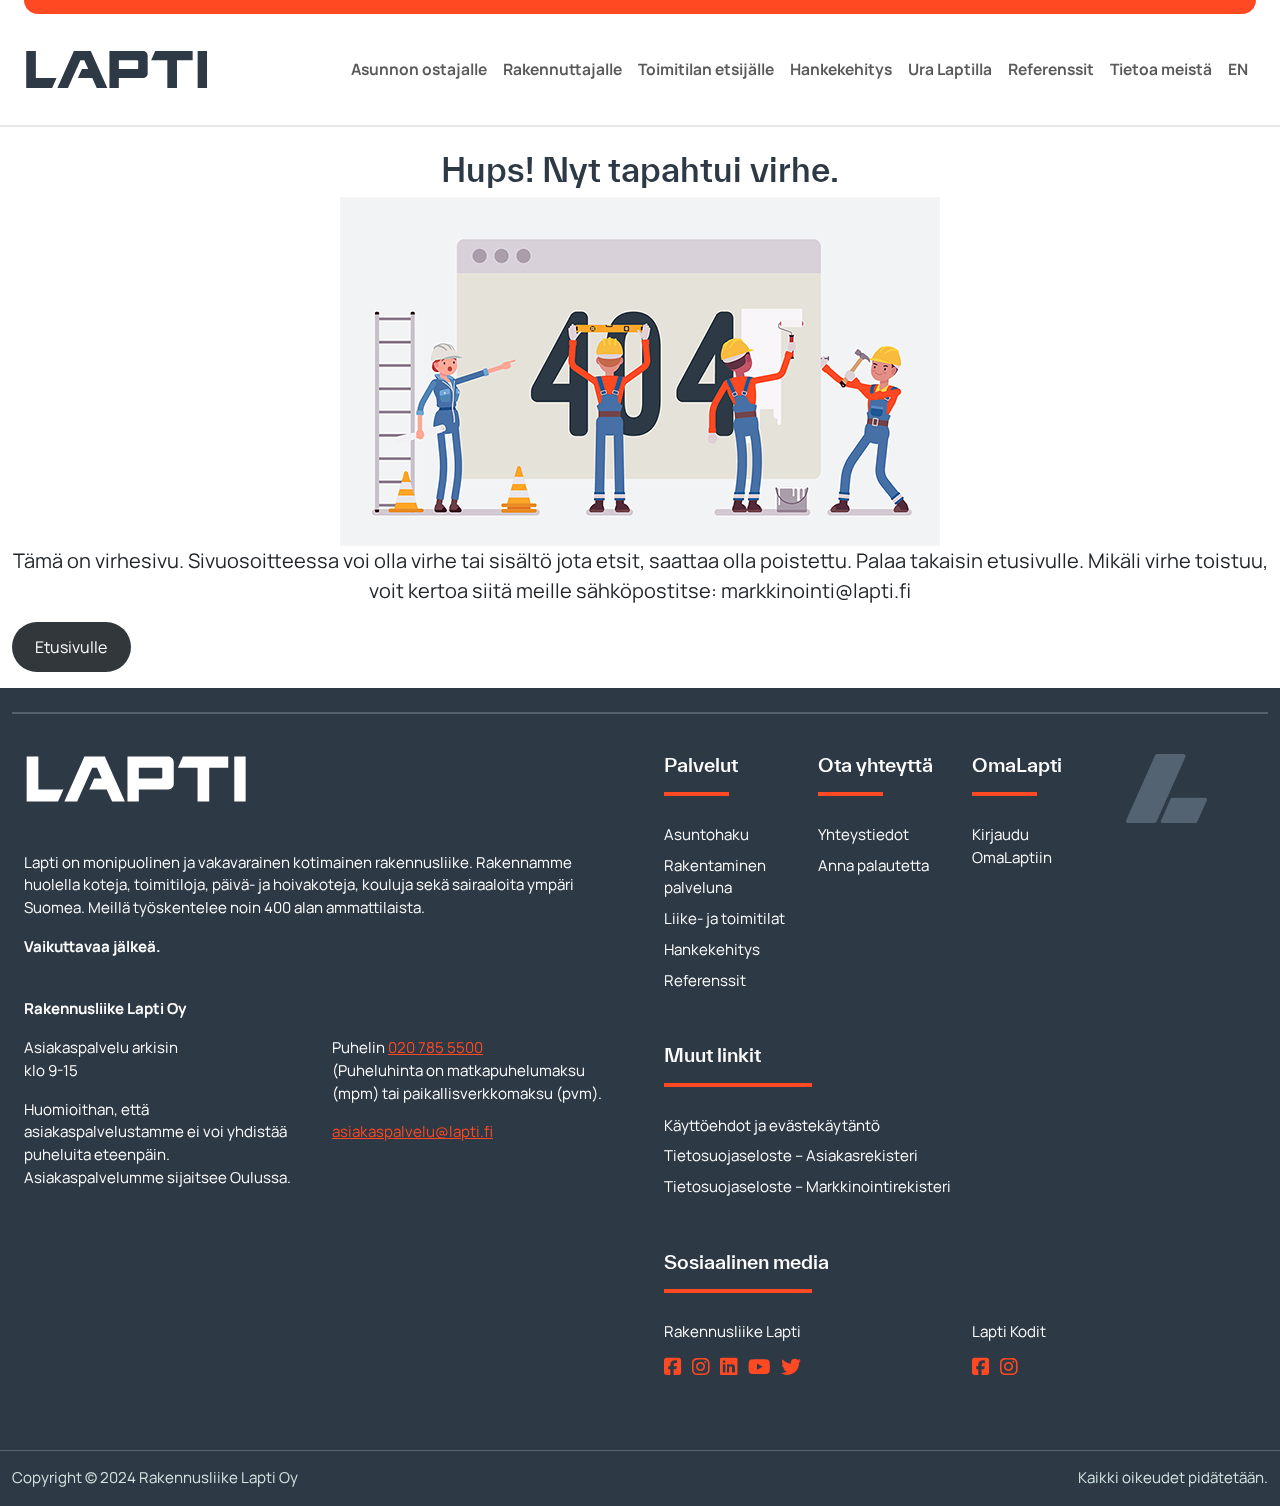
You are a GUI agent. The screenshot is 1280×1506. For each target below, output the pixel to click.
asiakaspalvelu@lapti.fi (412, 1131)
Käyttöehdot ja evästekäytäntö (772, 1125)
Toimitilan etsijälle (706, 69)
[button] (71, 646)
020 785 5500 (435, 1047)
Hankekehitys (841, 69)
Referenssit (1051, 69)
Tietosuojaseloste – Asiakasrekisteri (791, 1155)
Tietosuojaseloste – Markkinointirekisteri (807, 1186)
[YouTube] (763, 1366)
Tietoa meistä (1161, 69)
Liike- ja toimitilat (724, 918)
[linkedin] (732, 1366)
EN (1238, 69)
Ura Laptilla (950, 69)
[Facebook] (676, 1366)
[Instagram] (704, 1366)
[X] (795, 1366)
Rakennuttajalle (562, 69)
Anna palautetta (873, 865)
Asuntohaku (706, 834)
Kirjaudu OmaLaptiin (1012, 846)
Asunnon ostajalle (419, 69)
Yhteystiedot (863, 834)
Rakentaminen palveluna (715, 877)
